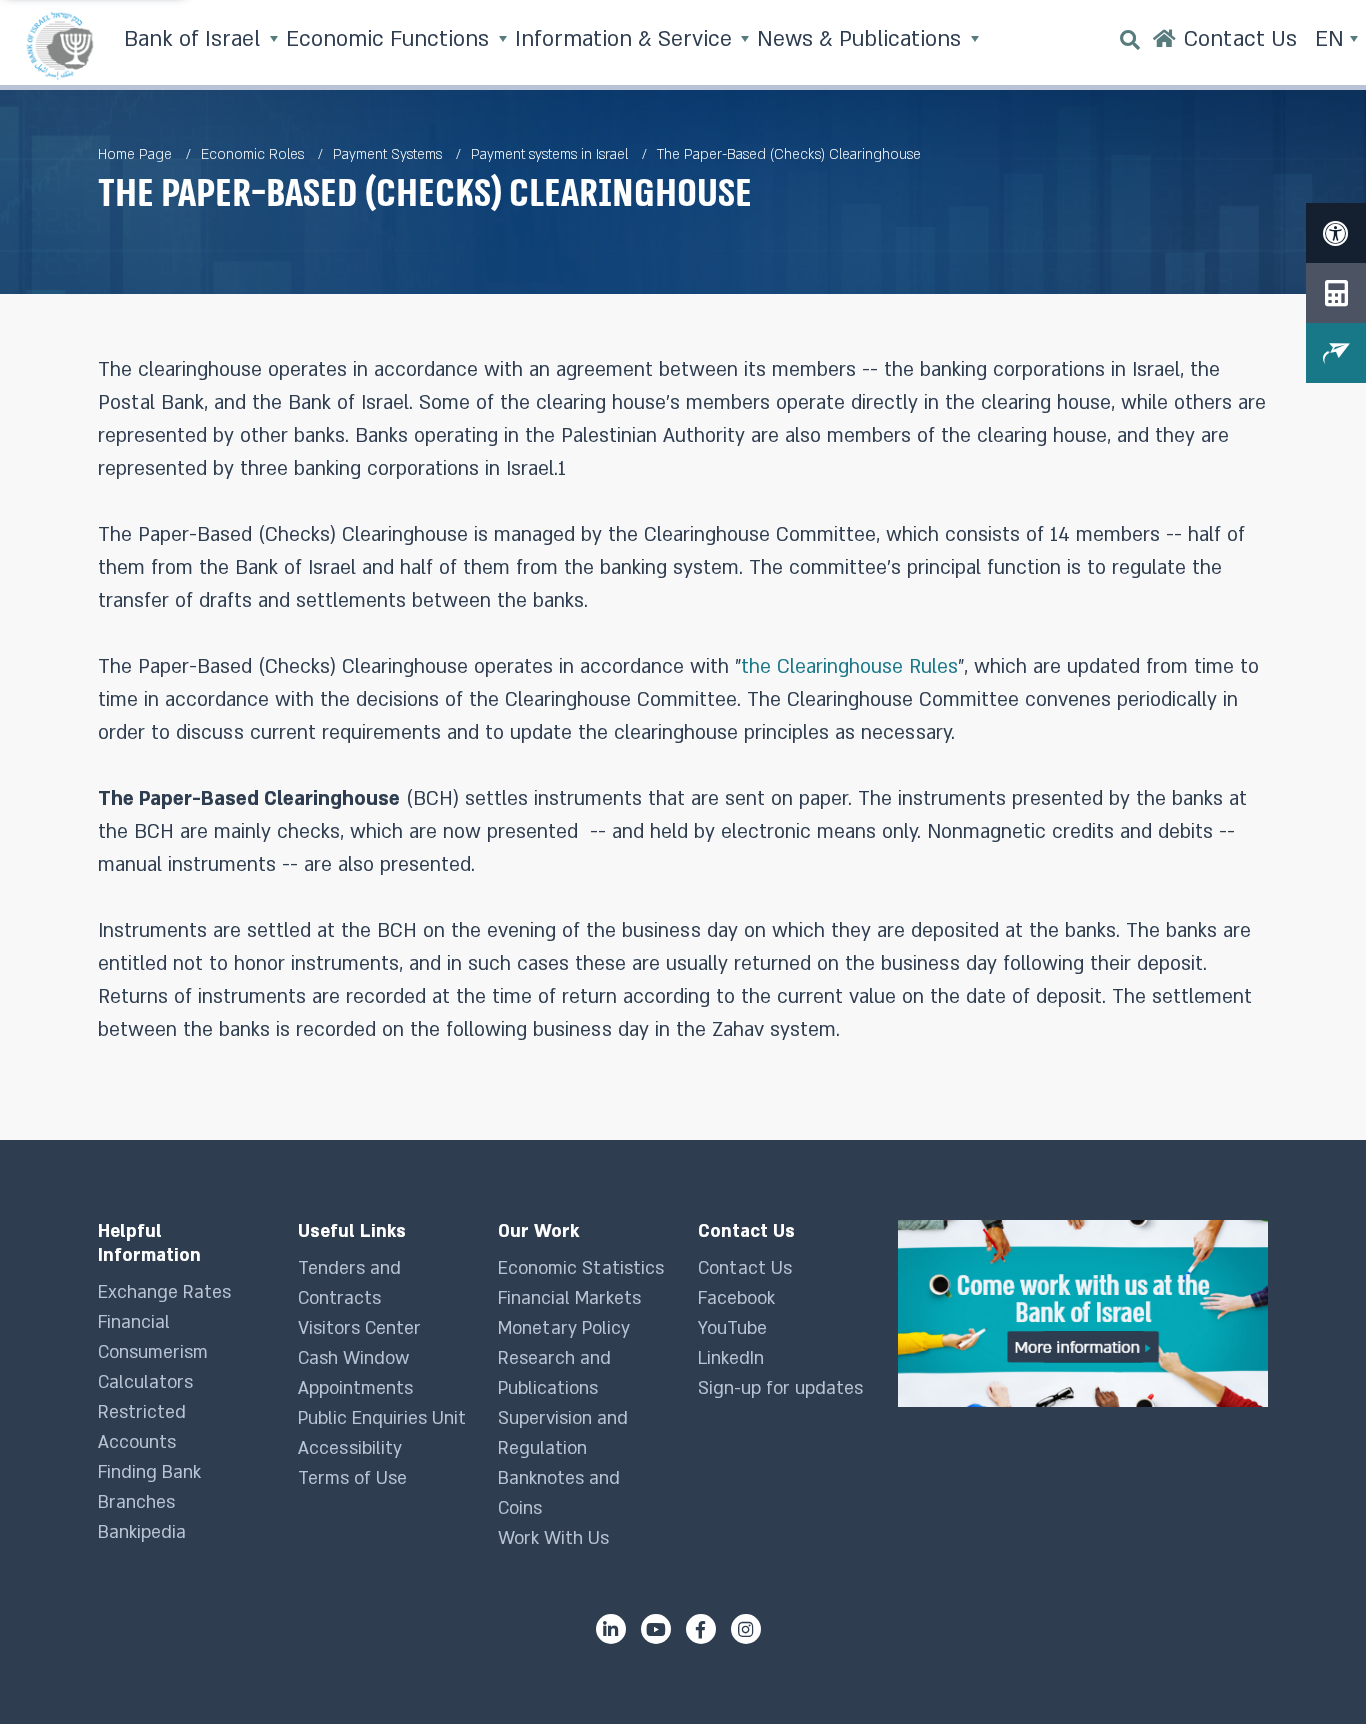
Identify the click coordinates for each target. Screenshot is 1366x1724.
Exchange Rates (164, 1292)
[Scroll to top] (1311, 1669)
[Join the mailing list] (1336, 353)
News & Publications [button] (862, 39)
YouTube (732, 1328)
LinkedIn (731, 1358)
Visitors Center (359, 1328)
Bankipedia (142, 1532)
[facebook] (701, 1629)
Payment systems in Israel (549, 154)
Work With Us (553, 1538)
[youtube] (656, 1629)
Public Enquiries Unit (382, 1418)
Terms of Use (352, 1478)
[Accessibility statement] (1336, 233)
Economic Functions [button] (390, 39)
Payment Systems (387, 154)
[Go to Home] (1164, 45)
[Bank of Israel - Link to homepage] (60, 45)
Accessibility (350, 1448)
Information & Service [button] (626, 39)
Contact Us (745, 1268)
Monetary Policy (564, 1328)
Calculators (145, 1382)
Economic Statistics (581, 1268)
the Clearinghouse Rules (849, 667)
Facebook (736, 1298)
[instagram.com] (746, 1629)
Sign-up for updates (780, 1388)
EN (1332, 39)
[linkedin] (611, 1629)
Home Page (135, 154)
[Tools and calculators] (1336, 293)
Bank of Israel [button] (195, 39)
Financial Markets (569, 1298)
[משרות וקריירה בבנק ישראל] (1083, 1313)
